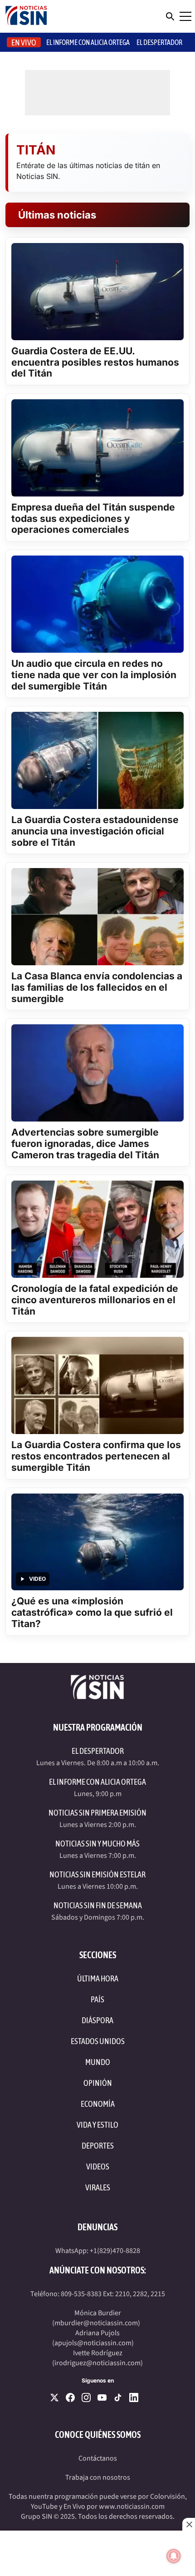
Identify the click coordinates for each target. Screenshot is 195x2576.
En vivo (24, 42)
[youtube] (102, 2397)
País (97, 1999)
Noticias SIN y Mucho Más (97, 1844)
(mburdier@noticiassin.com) (96, 2323)
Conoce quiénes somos (98, 2435)
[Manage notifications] (174, 2556)
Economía (98, 2104)
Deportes (98, 2146)
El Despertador (159, 42)
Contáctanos (98, 2458)
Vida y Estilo (97, 2125)
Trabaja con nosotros (98, 2477)
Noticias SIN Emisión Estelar (97, 1874)
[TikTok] (118, 2397)
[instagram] (86, 2397)
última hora (98, 1978)
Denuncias (97, 2227)
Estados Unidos (98, 2041)
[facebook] (70, 2397)
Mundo (98, 2062)
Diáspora (97, 2020)
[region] (97, 2553)
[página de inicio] (26, 16)
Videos (98, 2167)
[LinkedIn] (134, 2397)
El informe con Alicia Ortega (88, 42)
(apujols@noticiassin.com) (93, 2343)
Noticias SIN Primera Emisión (97, 1813)
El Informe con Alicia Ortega (97, 1782)
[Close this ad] (189, 2524)
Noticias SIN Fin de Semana (98, 1905)
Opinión (98, 2083)
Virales (98, 2187)
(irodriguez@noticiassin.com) (97, 2363)
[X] (54, 2397)
